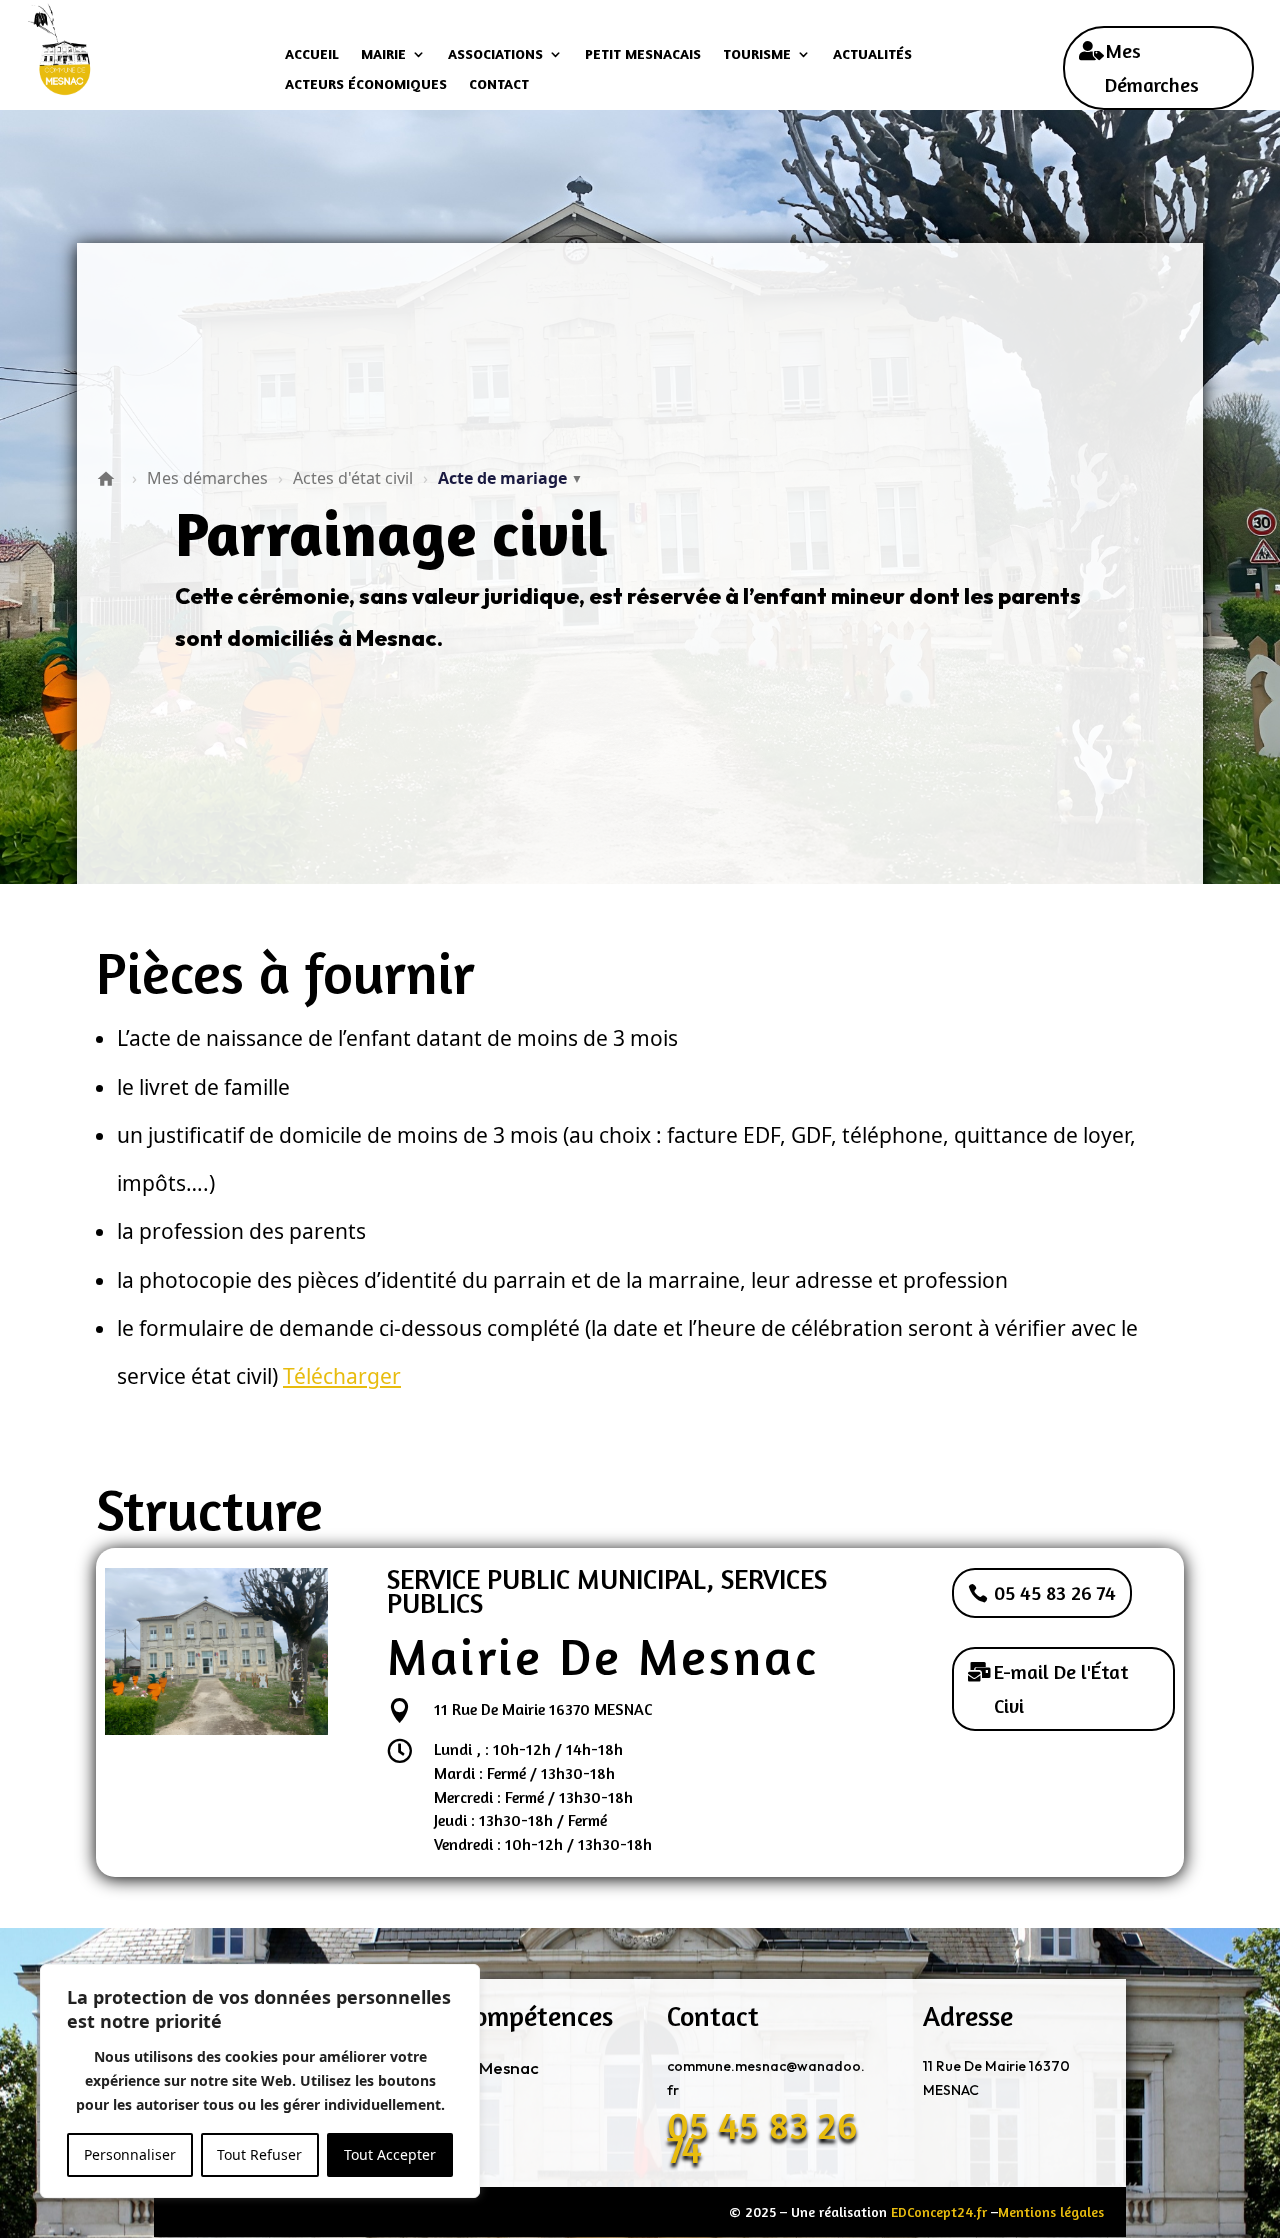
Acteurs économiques (366, 84)
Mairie (383, 54)
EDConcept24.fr (939, 2211)
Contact (499, 84)
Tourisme (757, 54)
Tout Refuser (259, 2154)
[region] (260, 2081)
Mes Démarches (1152, 67)
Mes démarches (207, 478)
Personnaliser (130, 2154)
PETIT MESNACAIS (643, 54)
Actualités (872, 54)
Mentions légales (1051, 2211)
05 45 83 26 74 (1055, 1592)
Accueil (312, 54)
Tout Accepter (390, 2154)
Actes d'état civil (353, 478)
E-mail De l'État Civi (1061, 1688)
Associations (495, 54)
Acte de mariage (510, 478)
